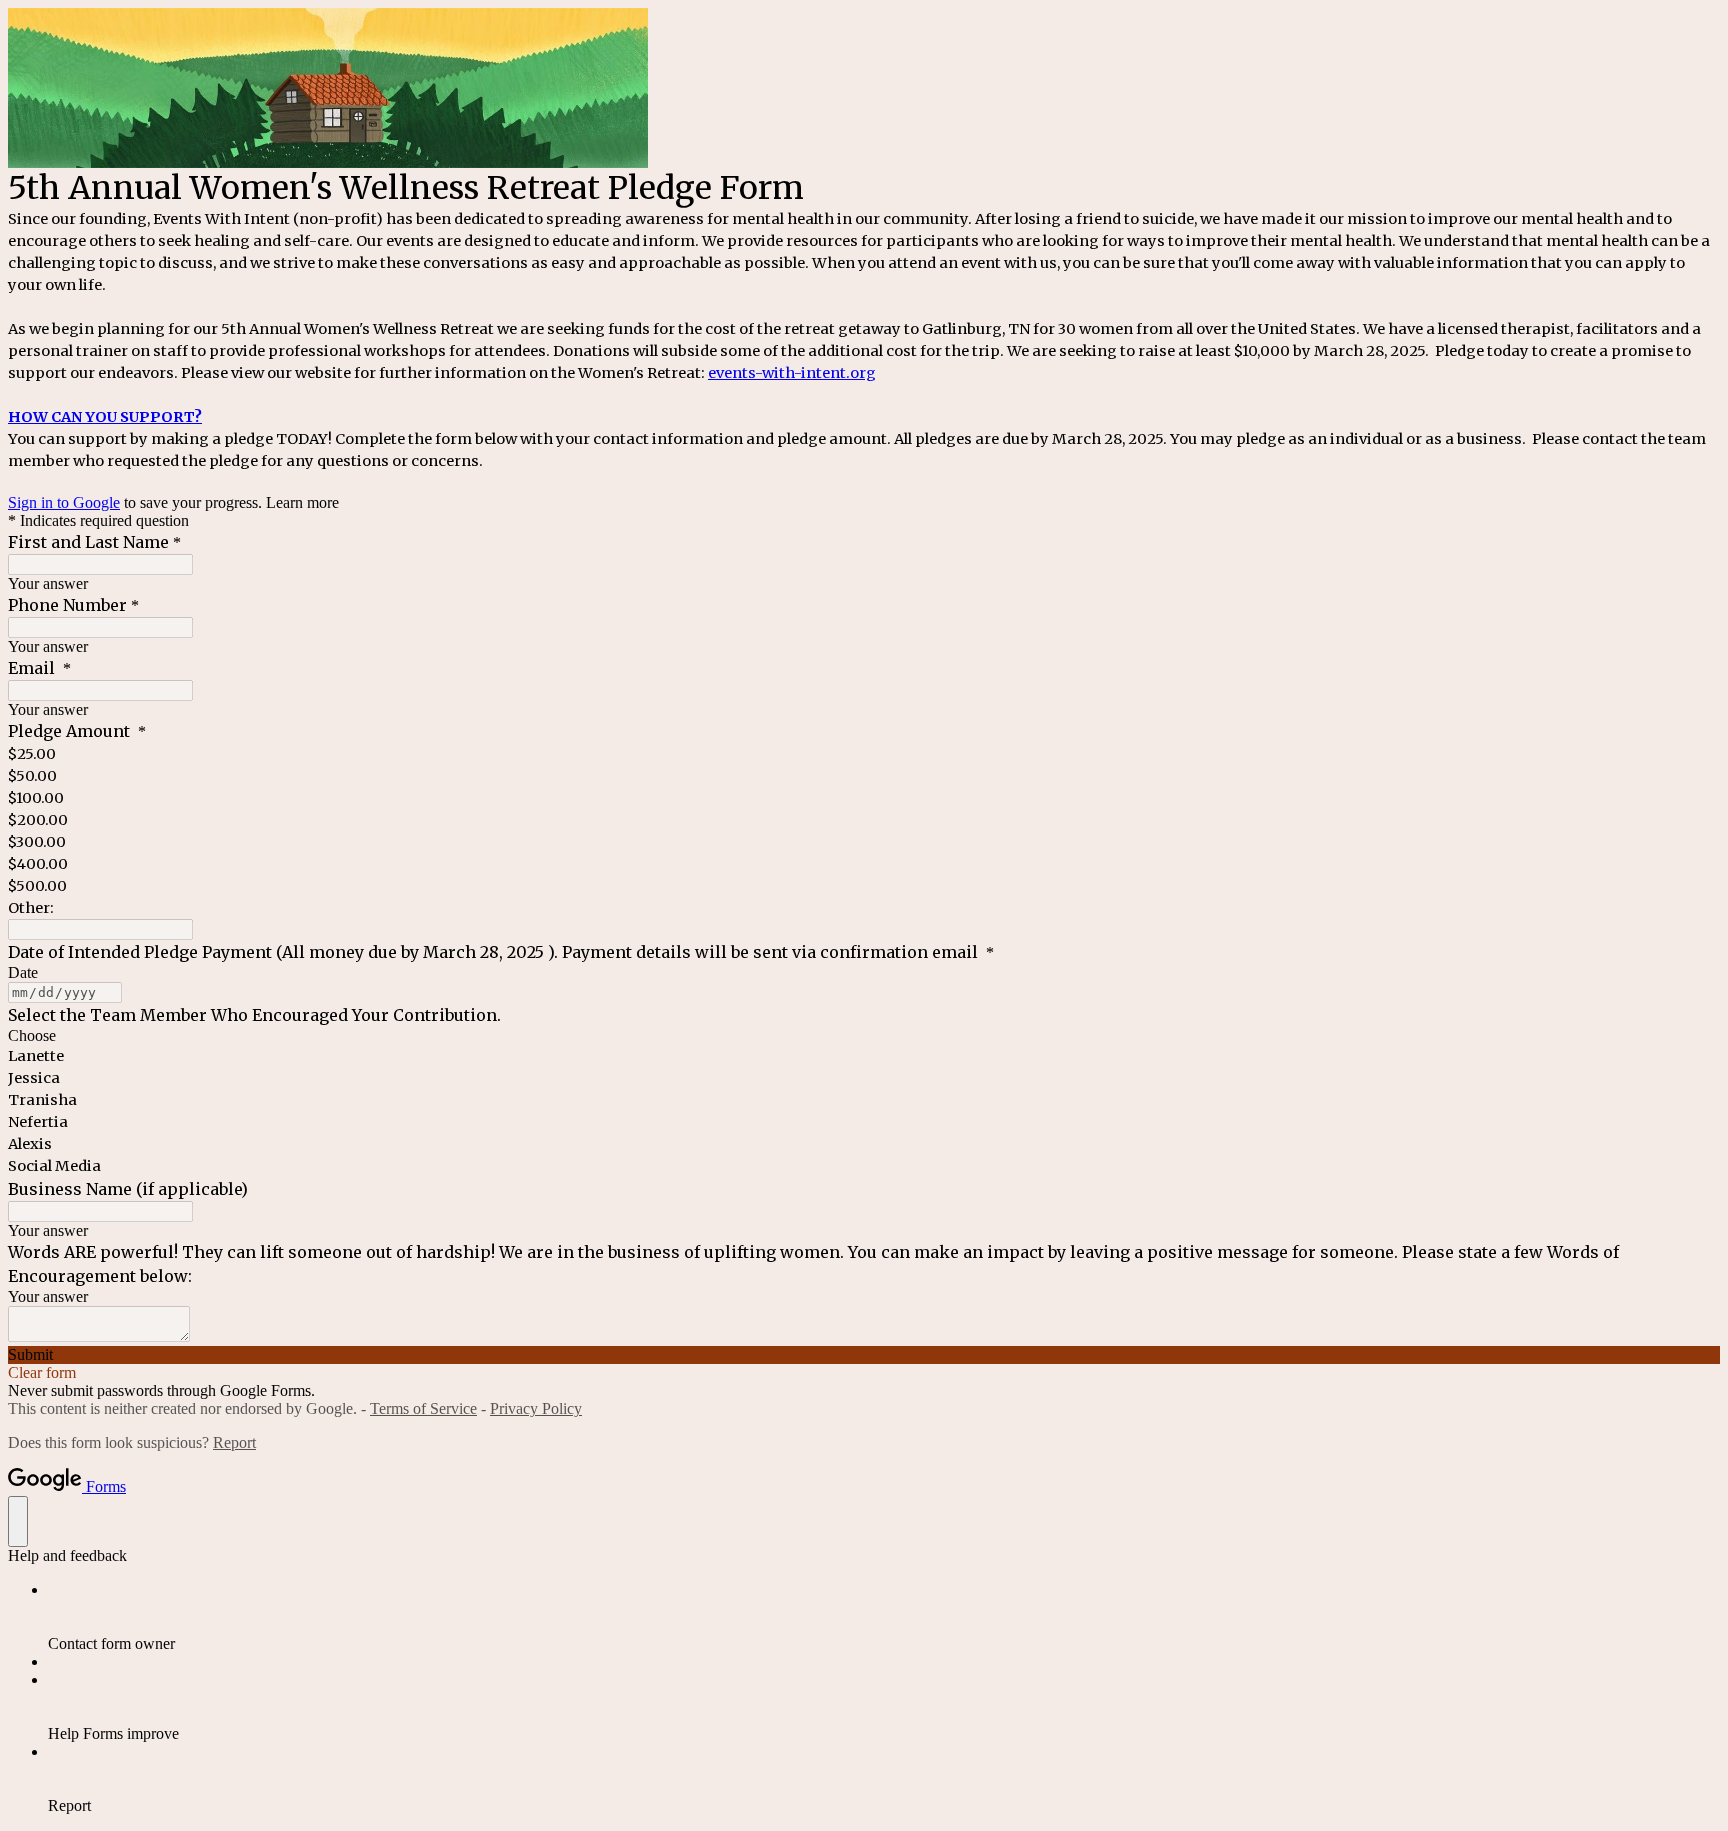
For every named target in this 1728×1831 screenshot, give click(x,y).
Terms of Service (423, 1408)
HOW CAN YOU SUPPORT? (105, 417)
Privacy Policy (536, 1408)
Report (234, 1442)
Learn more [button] (302, 502)
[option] (864, 1036)
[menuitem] (884, 1617)
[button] (864, 1355)
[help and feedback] (18, 1521)
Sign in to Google (64, 502)
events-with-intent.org (792, 373)
